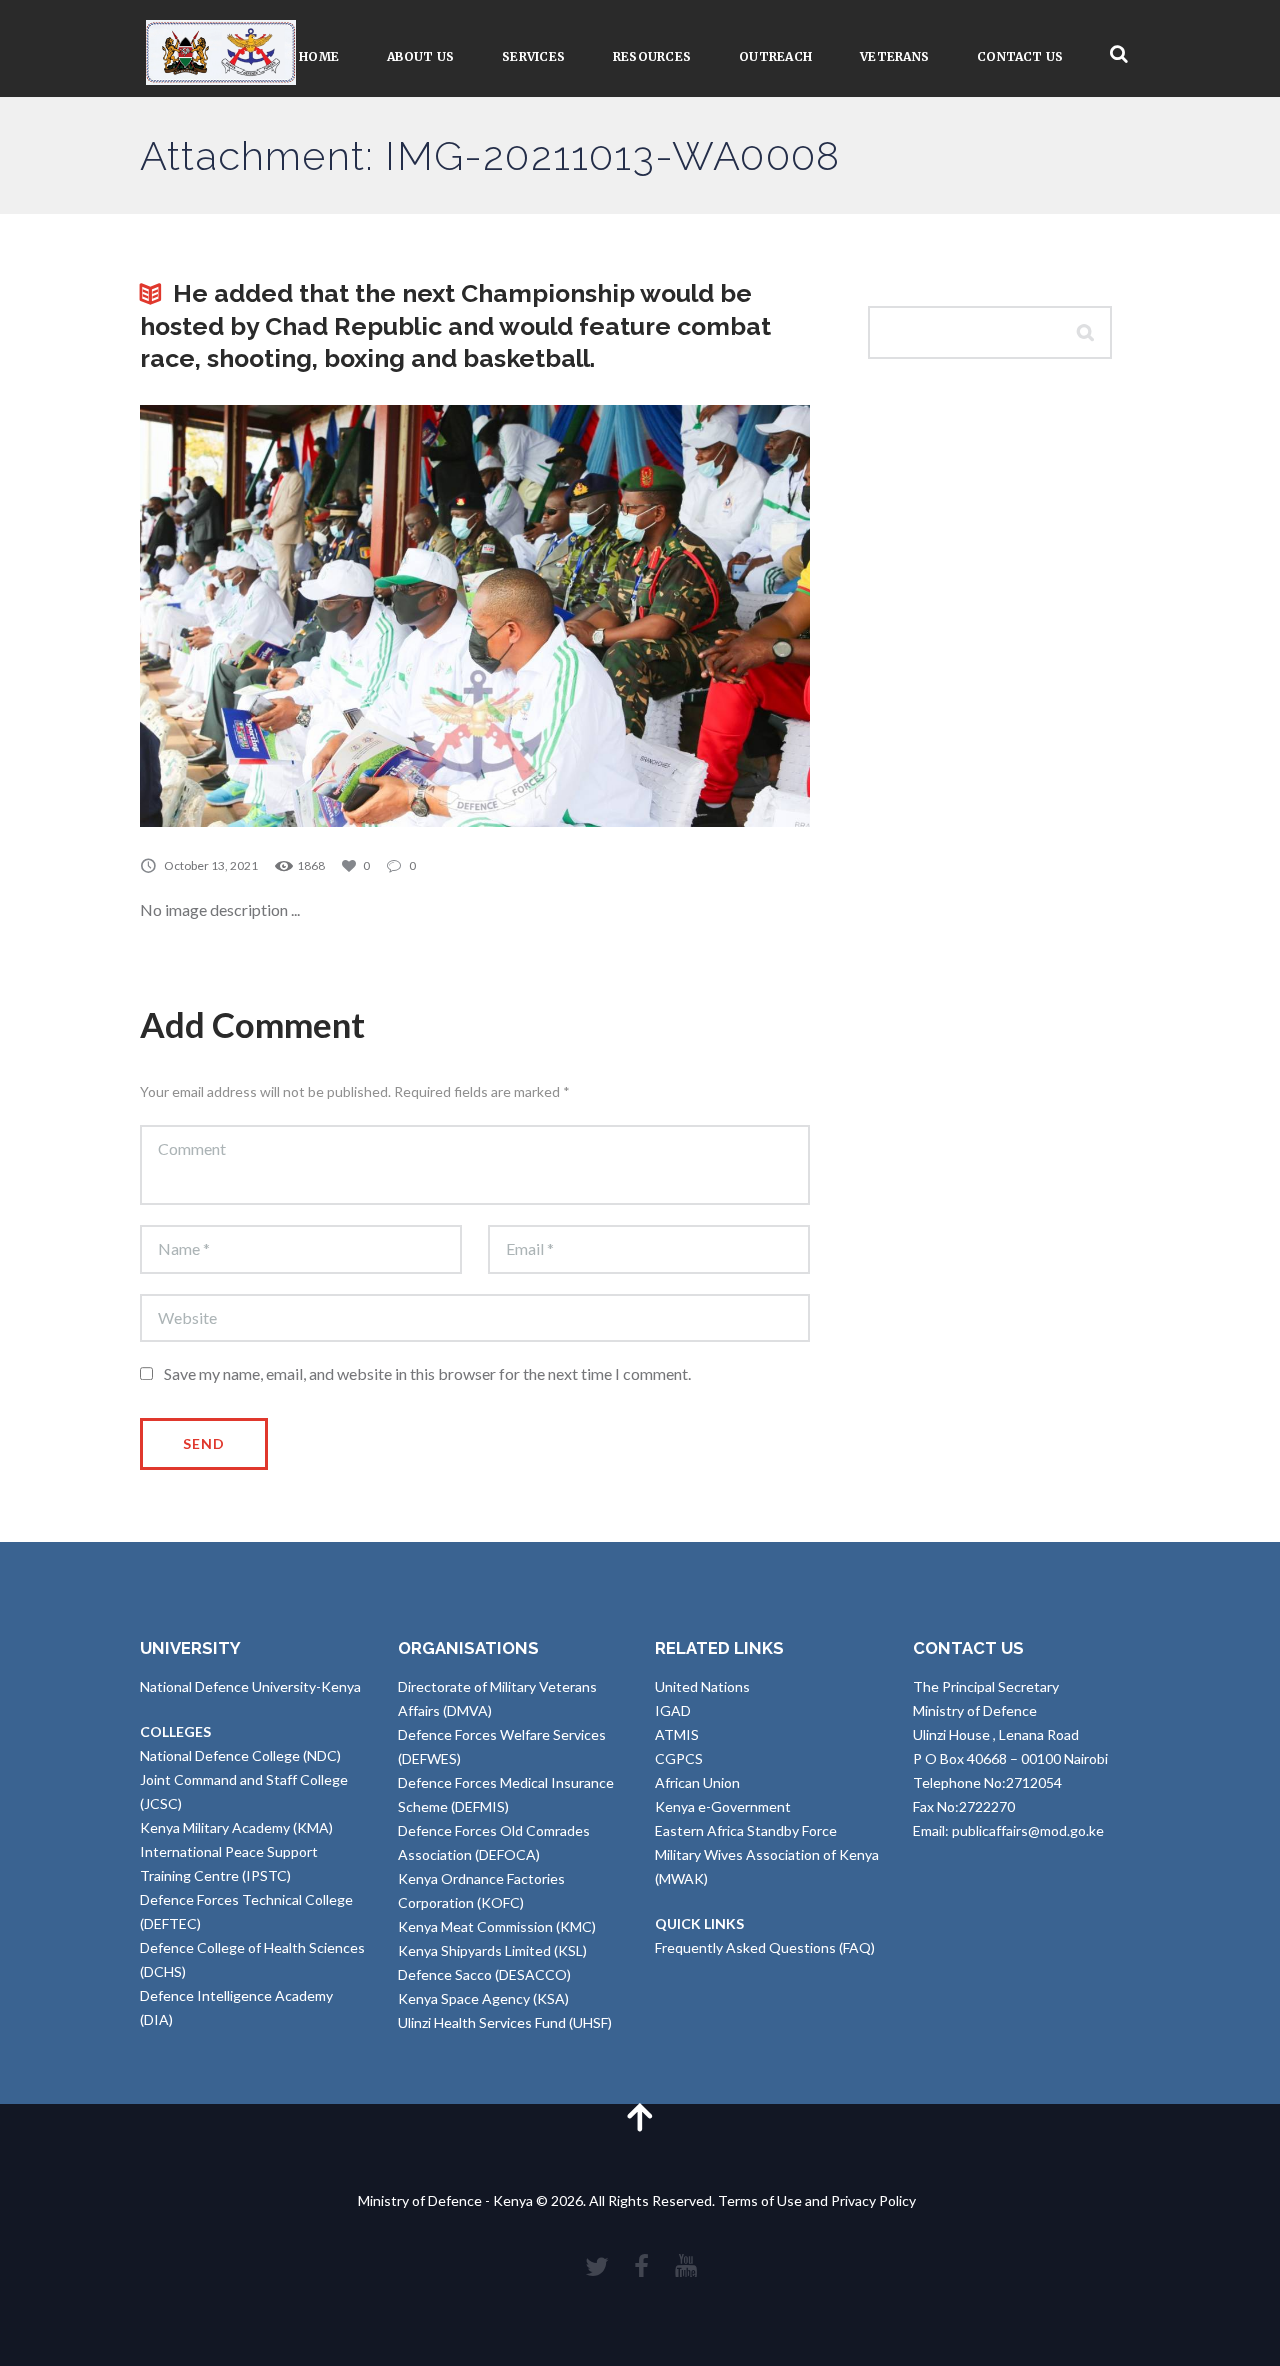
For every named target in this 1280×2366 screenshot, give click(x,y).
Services (533, 56)
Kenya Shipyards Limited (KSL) (492, 1950)
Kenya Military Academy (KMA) (236, 1827)
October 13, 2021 (211, 865)
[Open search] (1119, 54)
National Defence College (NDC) (240, 1755)
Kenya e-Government (723, 1806)
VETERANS (894, 56)
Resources (652, 56)
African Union (697, 1782)
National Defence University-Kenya (250, 1686)
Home (319, 56)
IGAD (673, 1710)
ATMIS (677, 1734)
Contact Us (1020, 56)
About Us (420, 56)
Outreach (775, 56)
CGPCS (679, 1758)
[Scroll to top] (640, 2116)
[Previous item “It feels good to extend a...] (307, 616)
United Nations (702, 1686)
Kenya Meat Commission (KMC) (497, 1926)
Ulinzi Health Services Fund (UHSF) (505, 2022)
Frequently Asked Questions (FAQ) (765, 1947)
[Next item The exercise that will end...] (642, 616)
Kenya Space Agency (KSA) (483, 1998)
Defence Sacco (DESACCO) (484, 1974)
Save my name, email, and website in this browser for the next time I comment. (427, 1373)
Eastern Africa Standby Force (746, 1830)
